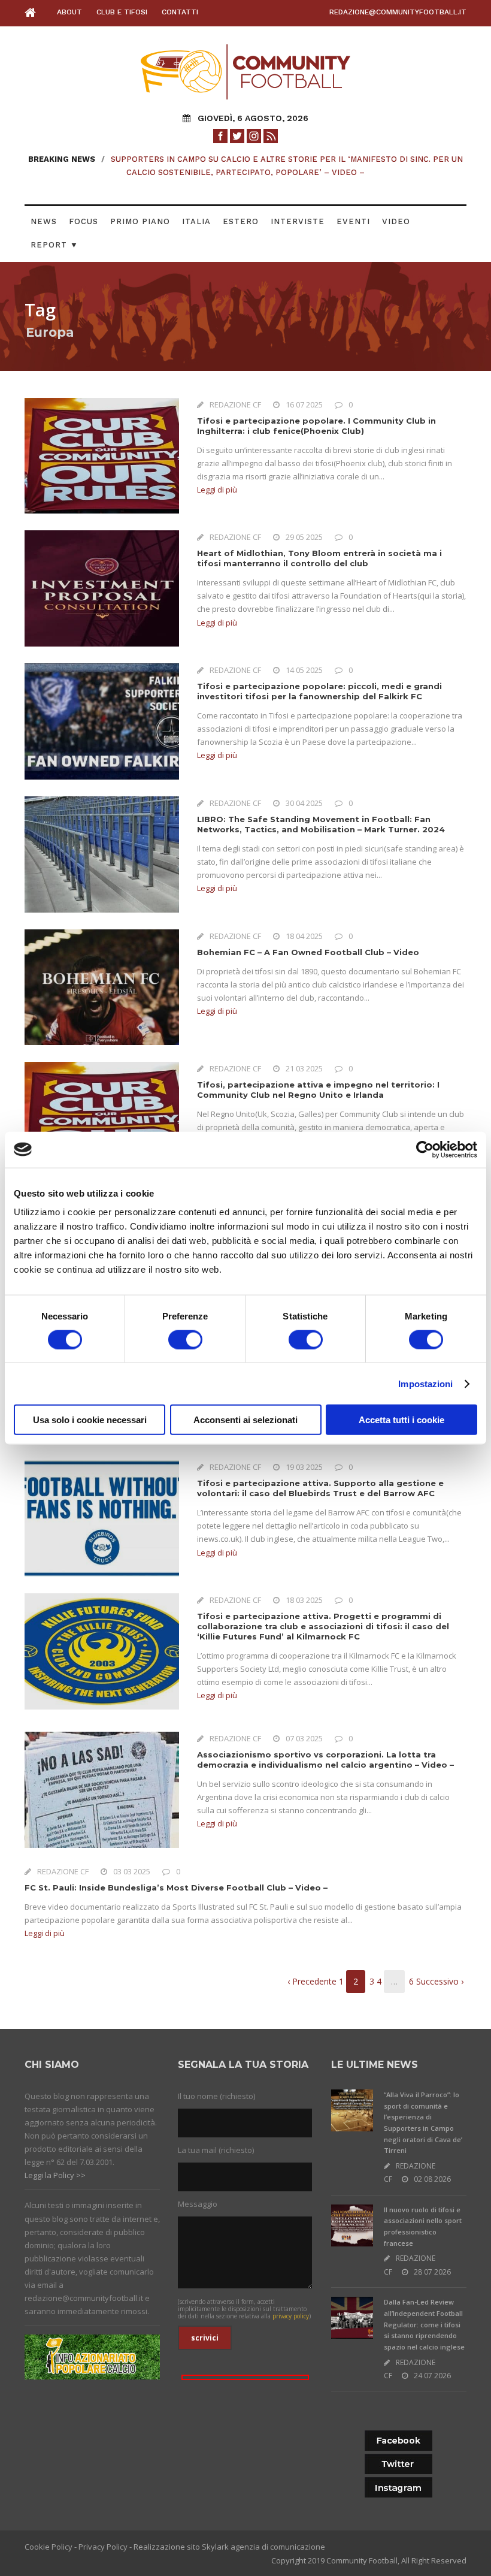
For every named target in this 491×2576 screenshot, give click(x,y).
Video (396, 221)
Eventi (353, 221)
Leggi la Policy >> (55, 2175)
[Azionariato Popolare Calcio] (92, 2356)
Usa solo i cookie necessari (90, 1420)
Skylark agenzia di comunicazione (263, 2547)
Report (54, 245)
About (69, 12)
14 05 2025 (304, 670)
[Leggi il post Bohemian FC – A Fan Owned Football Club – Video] (102, 986)
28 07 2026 (432, 2272)
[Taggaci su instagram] (398, 2488)
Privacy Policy (103, 2547)
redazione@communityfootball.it (398, 12)
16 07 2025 (304, 404)
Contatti (180, 12)
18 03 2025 (304, 1600)
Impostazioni (425, 1383)
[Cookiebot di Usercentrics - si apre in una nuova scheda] (425, 1149)
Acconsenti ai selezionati (245, 1420)
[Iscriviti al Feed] (271, 135)
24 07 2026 (432, 2376)
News (44, 221)
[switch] (185, 1339)
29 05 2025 (304, 537)
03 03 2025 (132, 1871)
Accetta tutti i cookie (401, 1420)
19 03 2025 (304, 1467)
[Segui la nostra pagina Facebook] (220, 135)
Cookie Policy (49, 2547)
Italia (196, 221)
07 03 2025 (304, 1738)
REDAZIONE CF (235, 404)
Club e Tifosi (122, 12)
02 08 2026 (432, 2179)
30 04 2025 (304, 803)
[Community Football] (34, 13)
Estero (241, 221)
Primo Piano (140, 221)
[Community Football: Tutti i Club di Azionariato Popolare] (245, 71)
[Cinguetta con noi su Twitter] (237, 135)
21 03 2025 (304, 1068)
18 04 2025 (304, 936)
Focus (84, 221)
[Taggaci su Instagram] (254, 135)
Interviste (298, 221)
